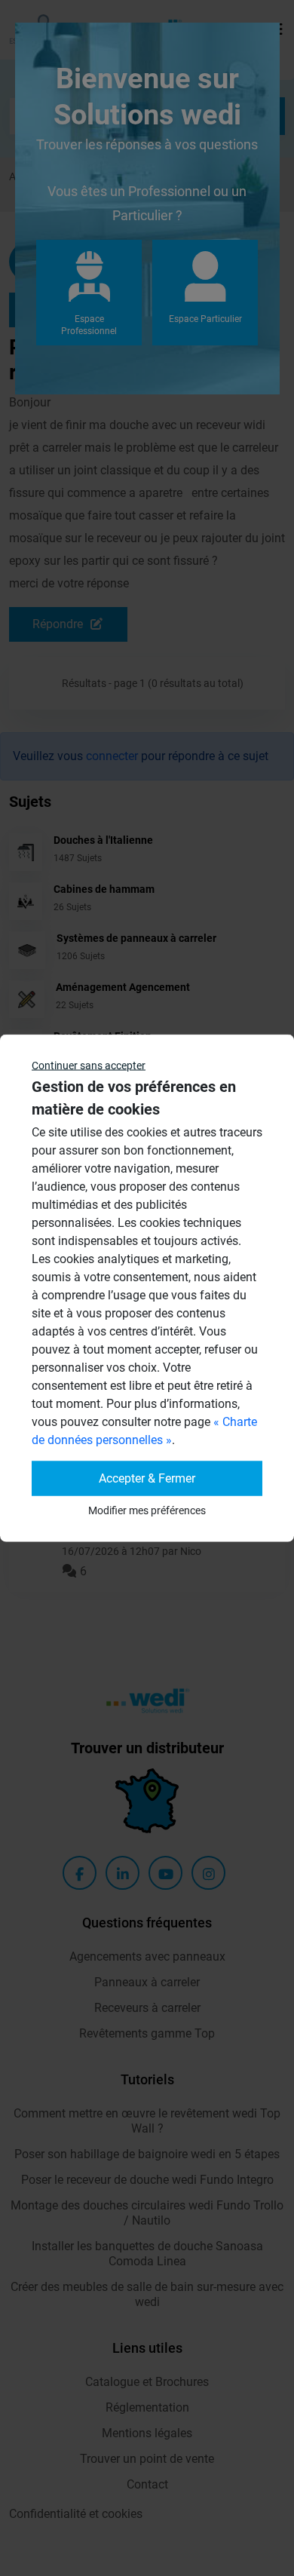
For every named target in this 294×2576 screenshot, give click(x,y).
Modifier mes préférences (147, 1510)
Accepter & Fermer (147, 1478)
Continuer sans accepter (89, 1066)
